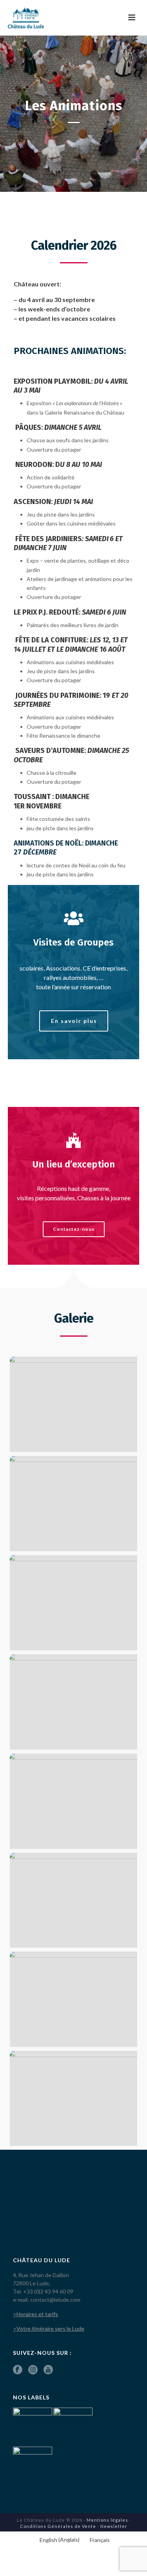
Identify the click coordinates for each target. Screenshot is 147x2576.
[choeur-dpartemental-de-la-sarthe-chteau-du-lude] (73, 1801)
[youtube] (48, 2370)
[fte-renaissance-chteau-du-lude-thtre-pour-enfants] (73, 2099)
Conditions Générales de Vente (58, 2526)
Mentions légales (107, 2520)
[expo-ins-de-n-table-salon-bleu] (73, 1503)
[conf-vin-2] (73, 1404)
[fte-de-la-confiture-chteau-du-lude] (73, 1900)
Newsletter (114, 2526)
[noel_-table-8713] (73, 1702)
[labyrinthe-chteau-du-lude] (73, 1999)
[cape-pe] (73, 1603)
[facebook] (18, 2370)
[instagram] (33, 2370)
